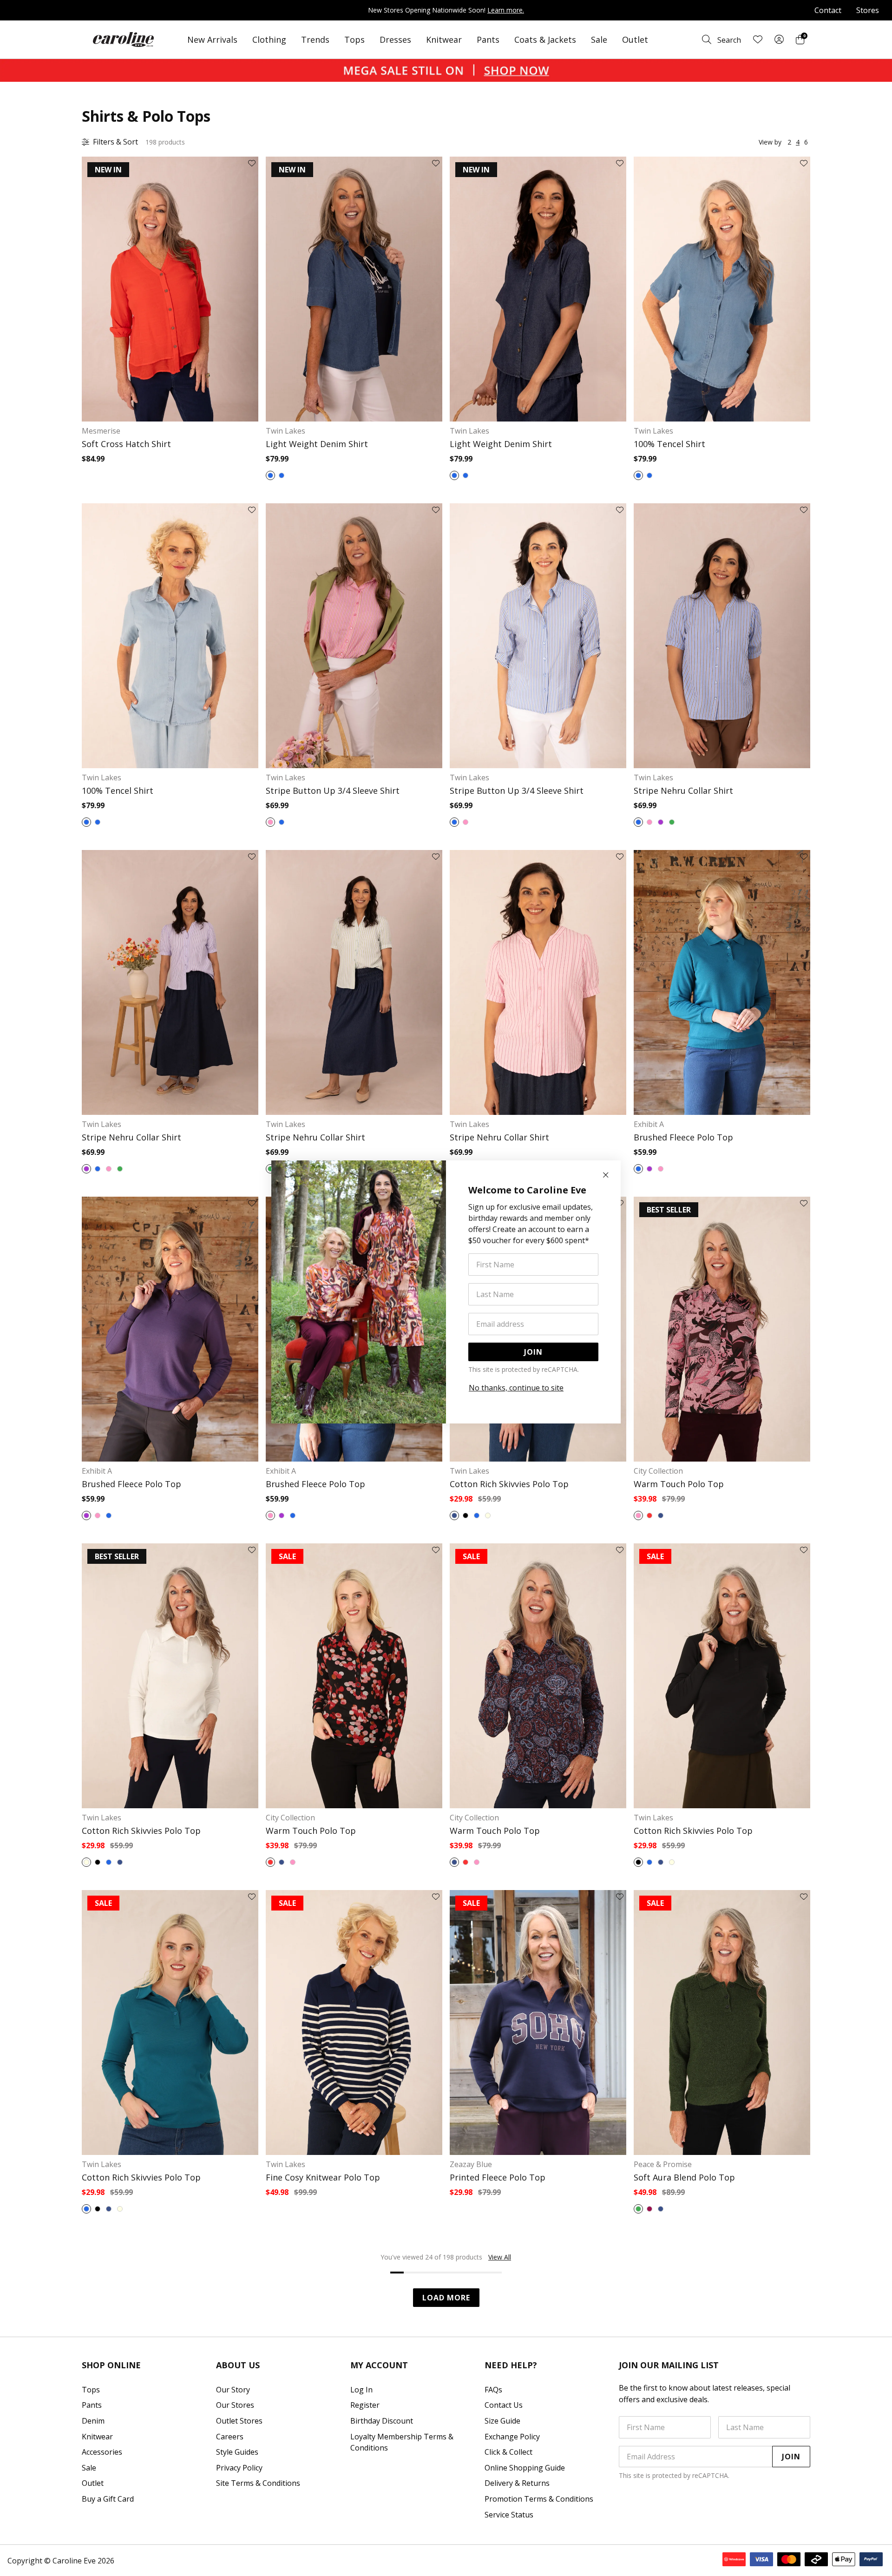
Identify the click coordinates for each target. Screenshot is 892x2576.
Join (533, 1352)
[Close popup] (606, 1175)
